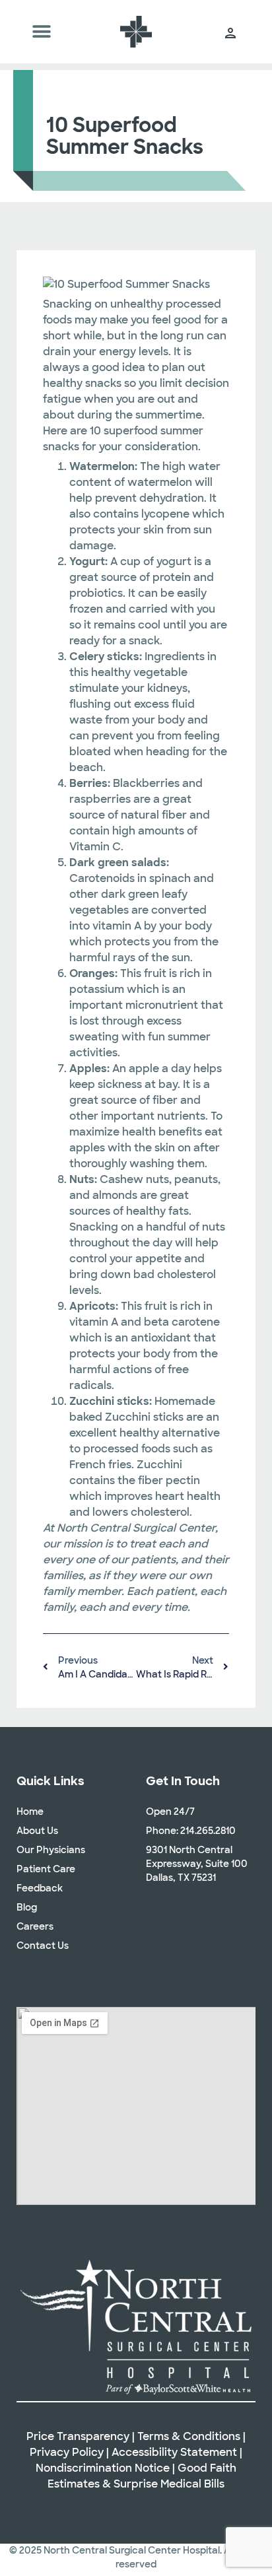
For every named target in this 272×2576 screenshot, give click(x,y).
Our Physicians (51, 1850)
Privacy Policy (67, 2452)
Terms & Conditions (189, 2436)
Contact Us (43, 1946)
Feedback (40, 1888)
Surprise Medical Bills (169, 2484)
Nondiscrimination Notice (103, 2468)
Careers (35, 1926)
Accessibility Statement (174, 2452)
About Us (37, 1831)
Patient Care (46, 1869)
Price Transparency (78, 2436)
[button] (42, 32)
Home (30, 1812)
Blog (27, 1907)
